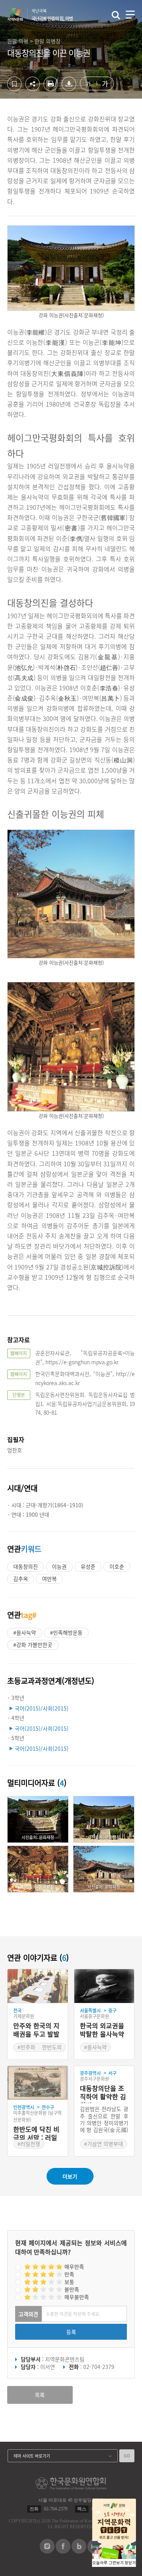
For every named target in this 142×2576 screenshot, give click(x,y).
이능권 (59, 1566)
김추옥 (21, 1579)
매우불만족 (77, 2297)
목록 (40, 2395)
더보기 (70, 2176)
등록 (71, 2332)
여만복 (49, 1579)
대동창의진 (26, 1566)
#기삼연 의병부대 (104, 2144)
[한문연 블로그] (79, 2551)
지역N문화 (19, 14)
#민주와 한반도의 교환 (40, 2051)
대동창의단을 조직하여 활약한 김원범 (103, 2094)
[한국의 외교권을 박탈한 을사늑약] (104, 1986)
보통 (69, 2282)
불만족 (72, 2289)
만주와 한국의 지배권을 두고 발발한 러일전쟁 (36, 2030)
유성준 (88, 1566)
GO (127, 2456)
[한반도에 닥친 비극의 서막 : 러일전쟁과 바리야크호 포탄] (38, 2083)
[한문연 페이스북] (63, 2551)
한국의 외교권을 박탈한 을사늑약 (102, 2030)
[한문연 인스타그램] (47, 2551)
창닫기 (130, 2563)
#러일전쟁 (29, 2144)
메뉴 (130, 15)
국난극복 (52, 15)
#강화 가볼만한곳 (33, 1645)
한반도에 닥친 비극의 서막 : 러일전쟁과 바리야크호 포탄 (36, 2134)
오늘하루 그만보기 (108, 2563)
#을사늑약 (25, 1632)
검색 (116, 15)
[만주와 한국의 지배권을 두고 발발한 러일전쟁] (38, 1986)
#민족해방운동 (66, 1632)
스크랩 (14, 84)
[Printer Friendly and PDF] (51, 89)
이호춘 (117, 1566)
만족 (69, 2274)
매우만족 (74, 2267)
